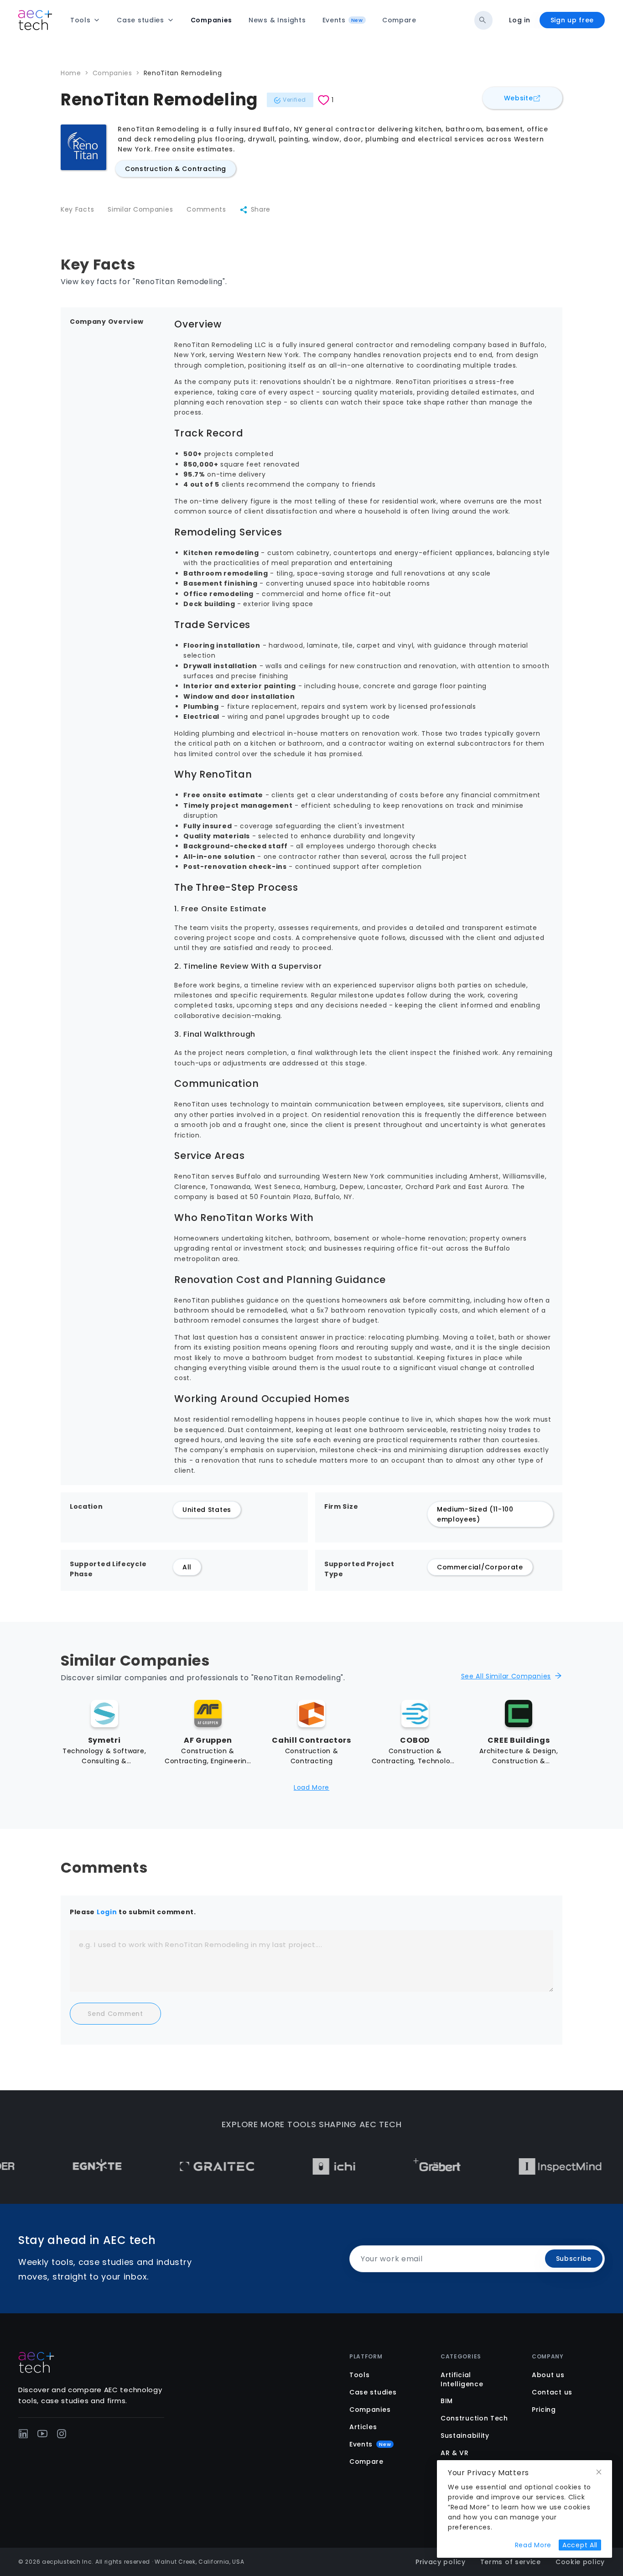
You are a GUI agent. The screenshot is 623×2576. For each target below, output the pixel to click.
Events (370, 2444)
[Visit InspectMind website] (524, 2166)
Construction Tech (474, 2418)
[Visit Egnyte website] (61, 2166)
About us (548, 2375)
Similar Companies (140, 209)
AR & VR (455, 2453)
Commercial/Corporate (480, 1567)
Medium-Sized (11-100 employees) (475, 1514)
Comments (206, 209)
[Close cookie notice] (599, 2472)
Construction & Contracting (176, 169)
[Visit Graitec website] (181, 2166)
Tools (360, 2375)
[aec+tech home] (35, 20)
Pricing (544, 2410)
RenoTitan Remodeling (183, 73)
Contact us (552, 2392)
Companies (112, 73)
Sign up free (572, 20)
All (187, 1567)
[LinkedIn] (23, 2434)
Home (71, 73)
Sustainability (465, 2436)
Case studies (373, 2392)
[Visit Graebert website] (401, 2166)
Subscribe (574, 2259)
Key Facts (77, 209)
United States (207, 1510)
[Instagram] (62, 2434)
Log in (519, 20)
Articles (363, 2427)
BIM (447, 2401)
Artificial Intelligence (462, 2379)
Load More (311, 1787)
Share (261, 209)
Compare (366, 2462)
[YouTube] (42, 2434)
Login (107, 1912)
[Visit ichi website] (298, 2166)
